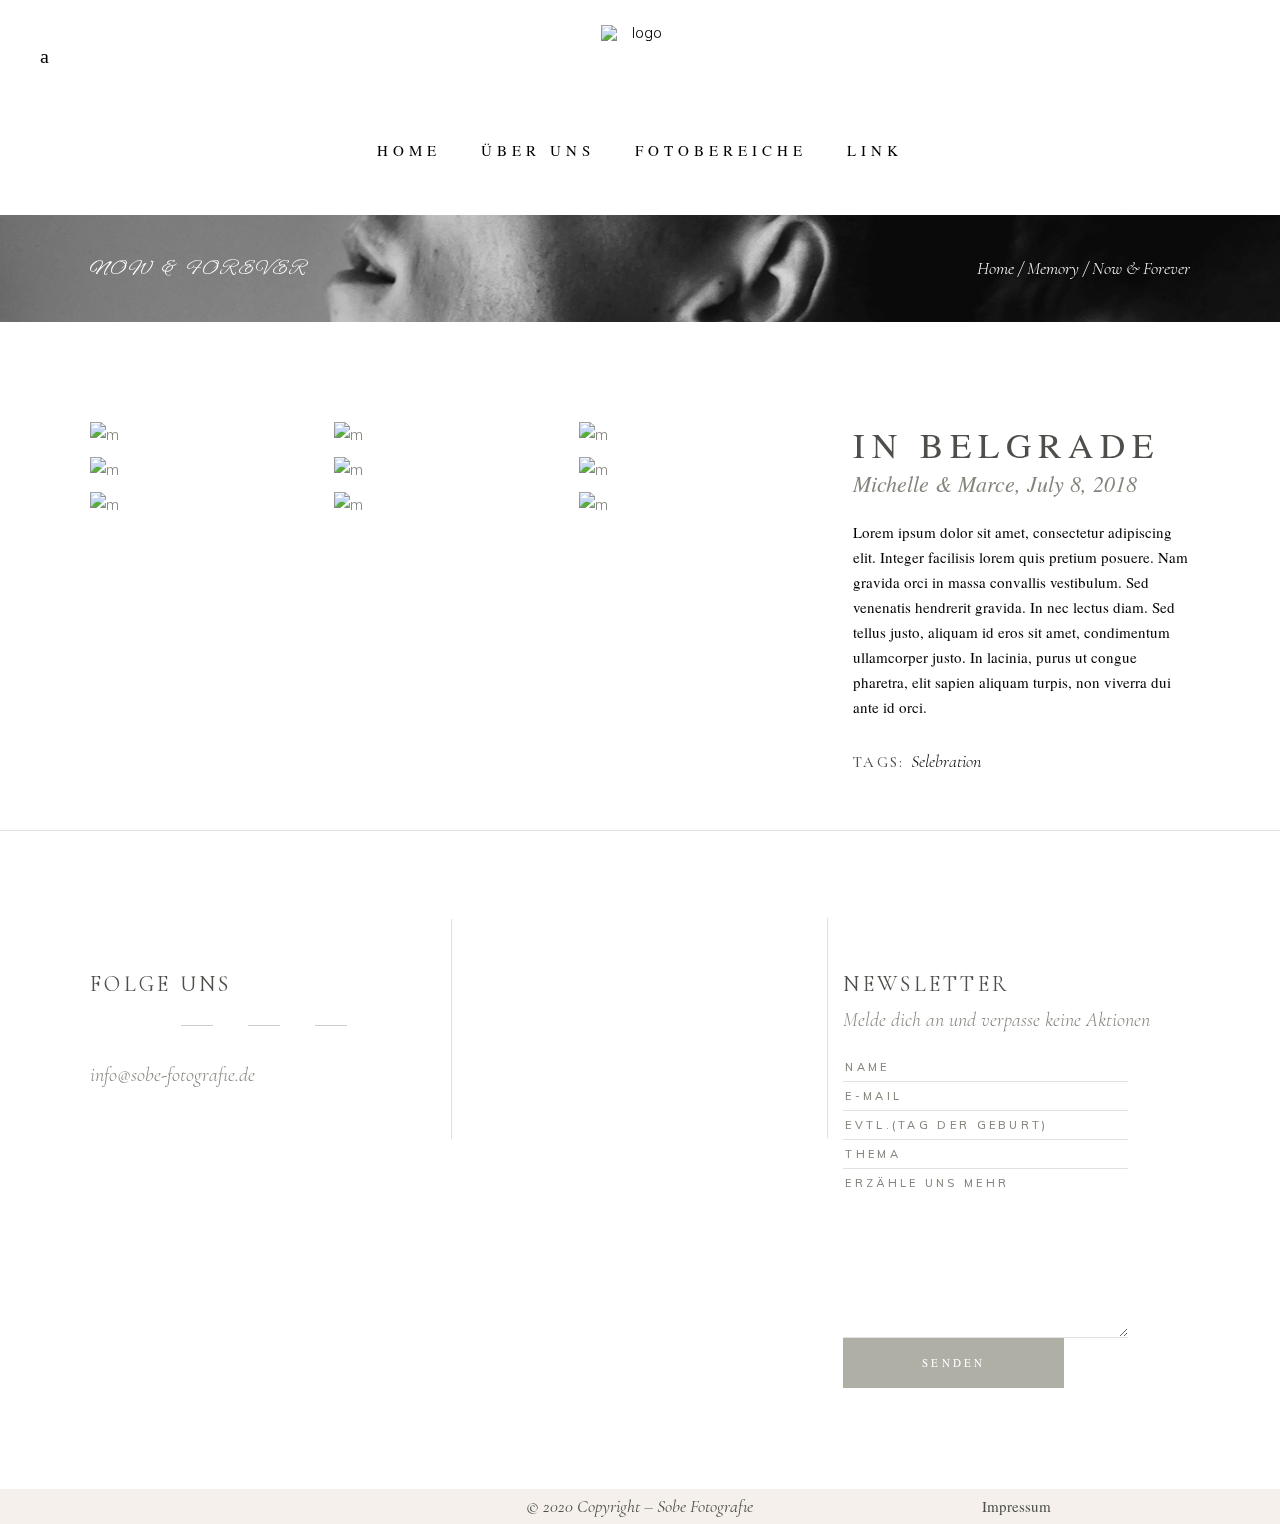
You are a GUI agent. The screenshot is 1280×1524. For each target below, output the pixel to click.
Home (995, 268)
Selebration (946, 762)
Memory (1053, 268)
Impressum (1016, 1506)
